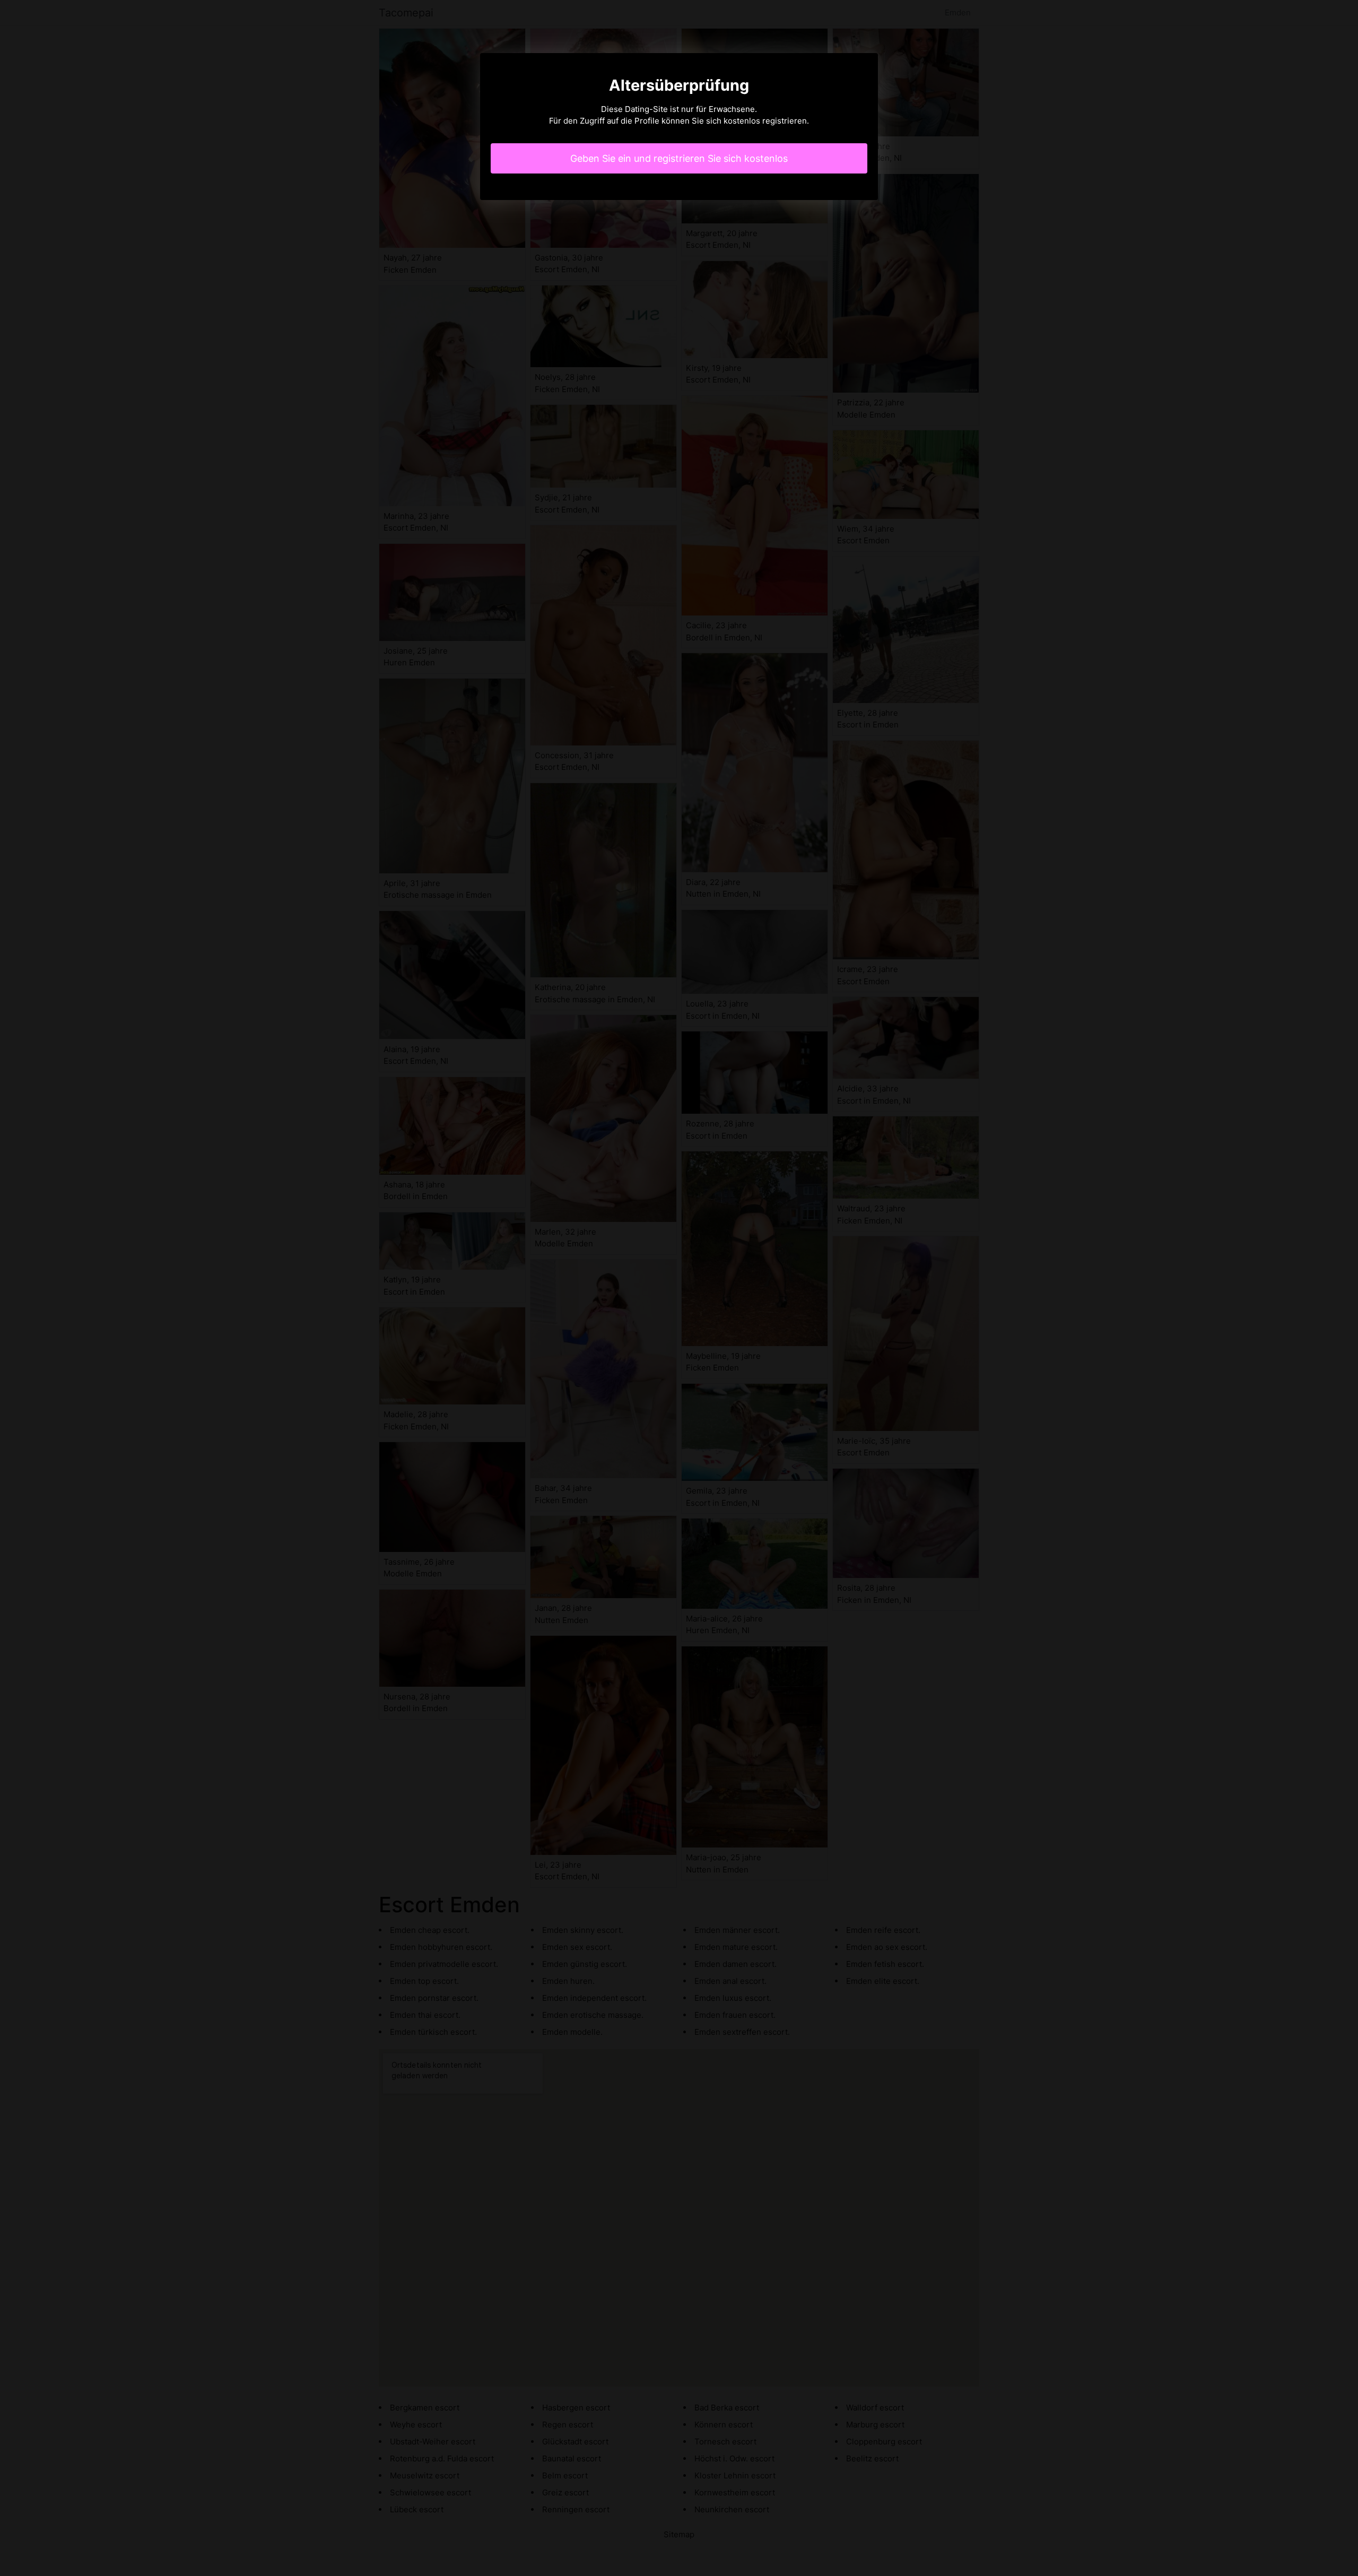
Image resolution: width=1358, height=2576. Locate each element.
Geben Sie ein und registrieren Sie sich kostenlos (679, 158)
